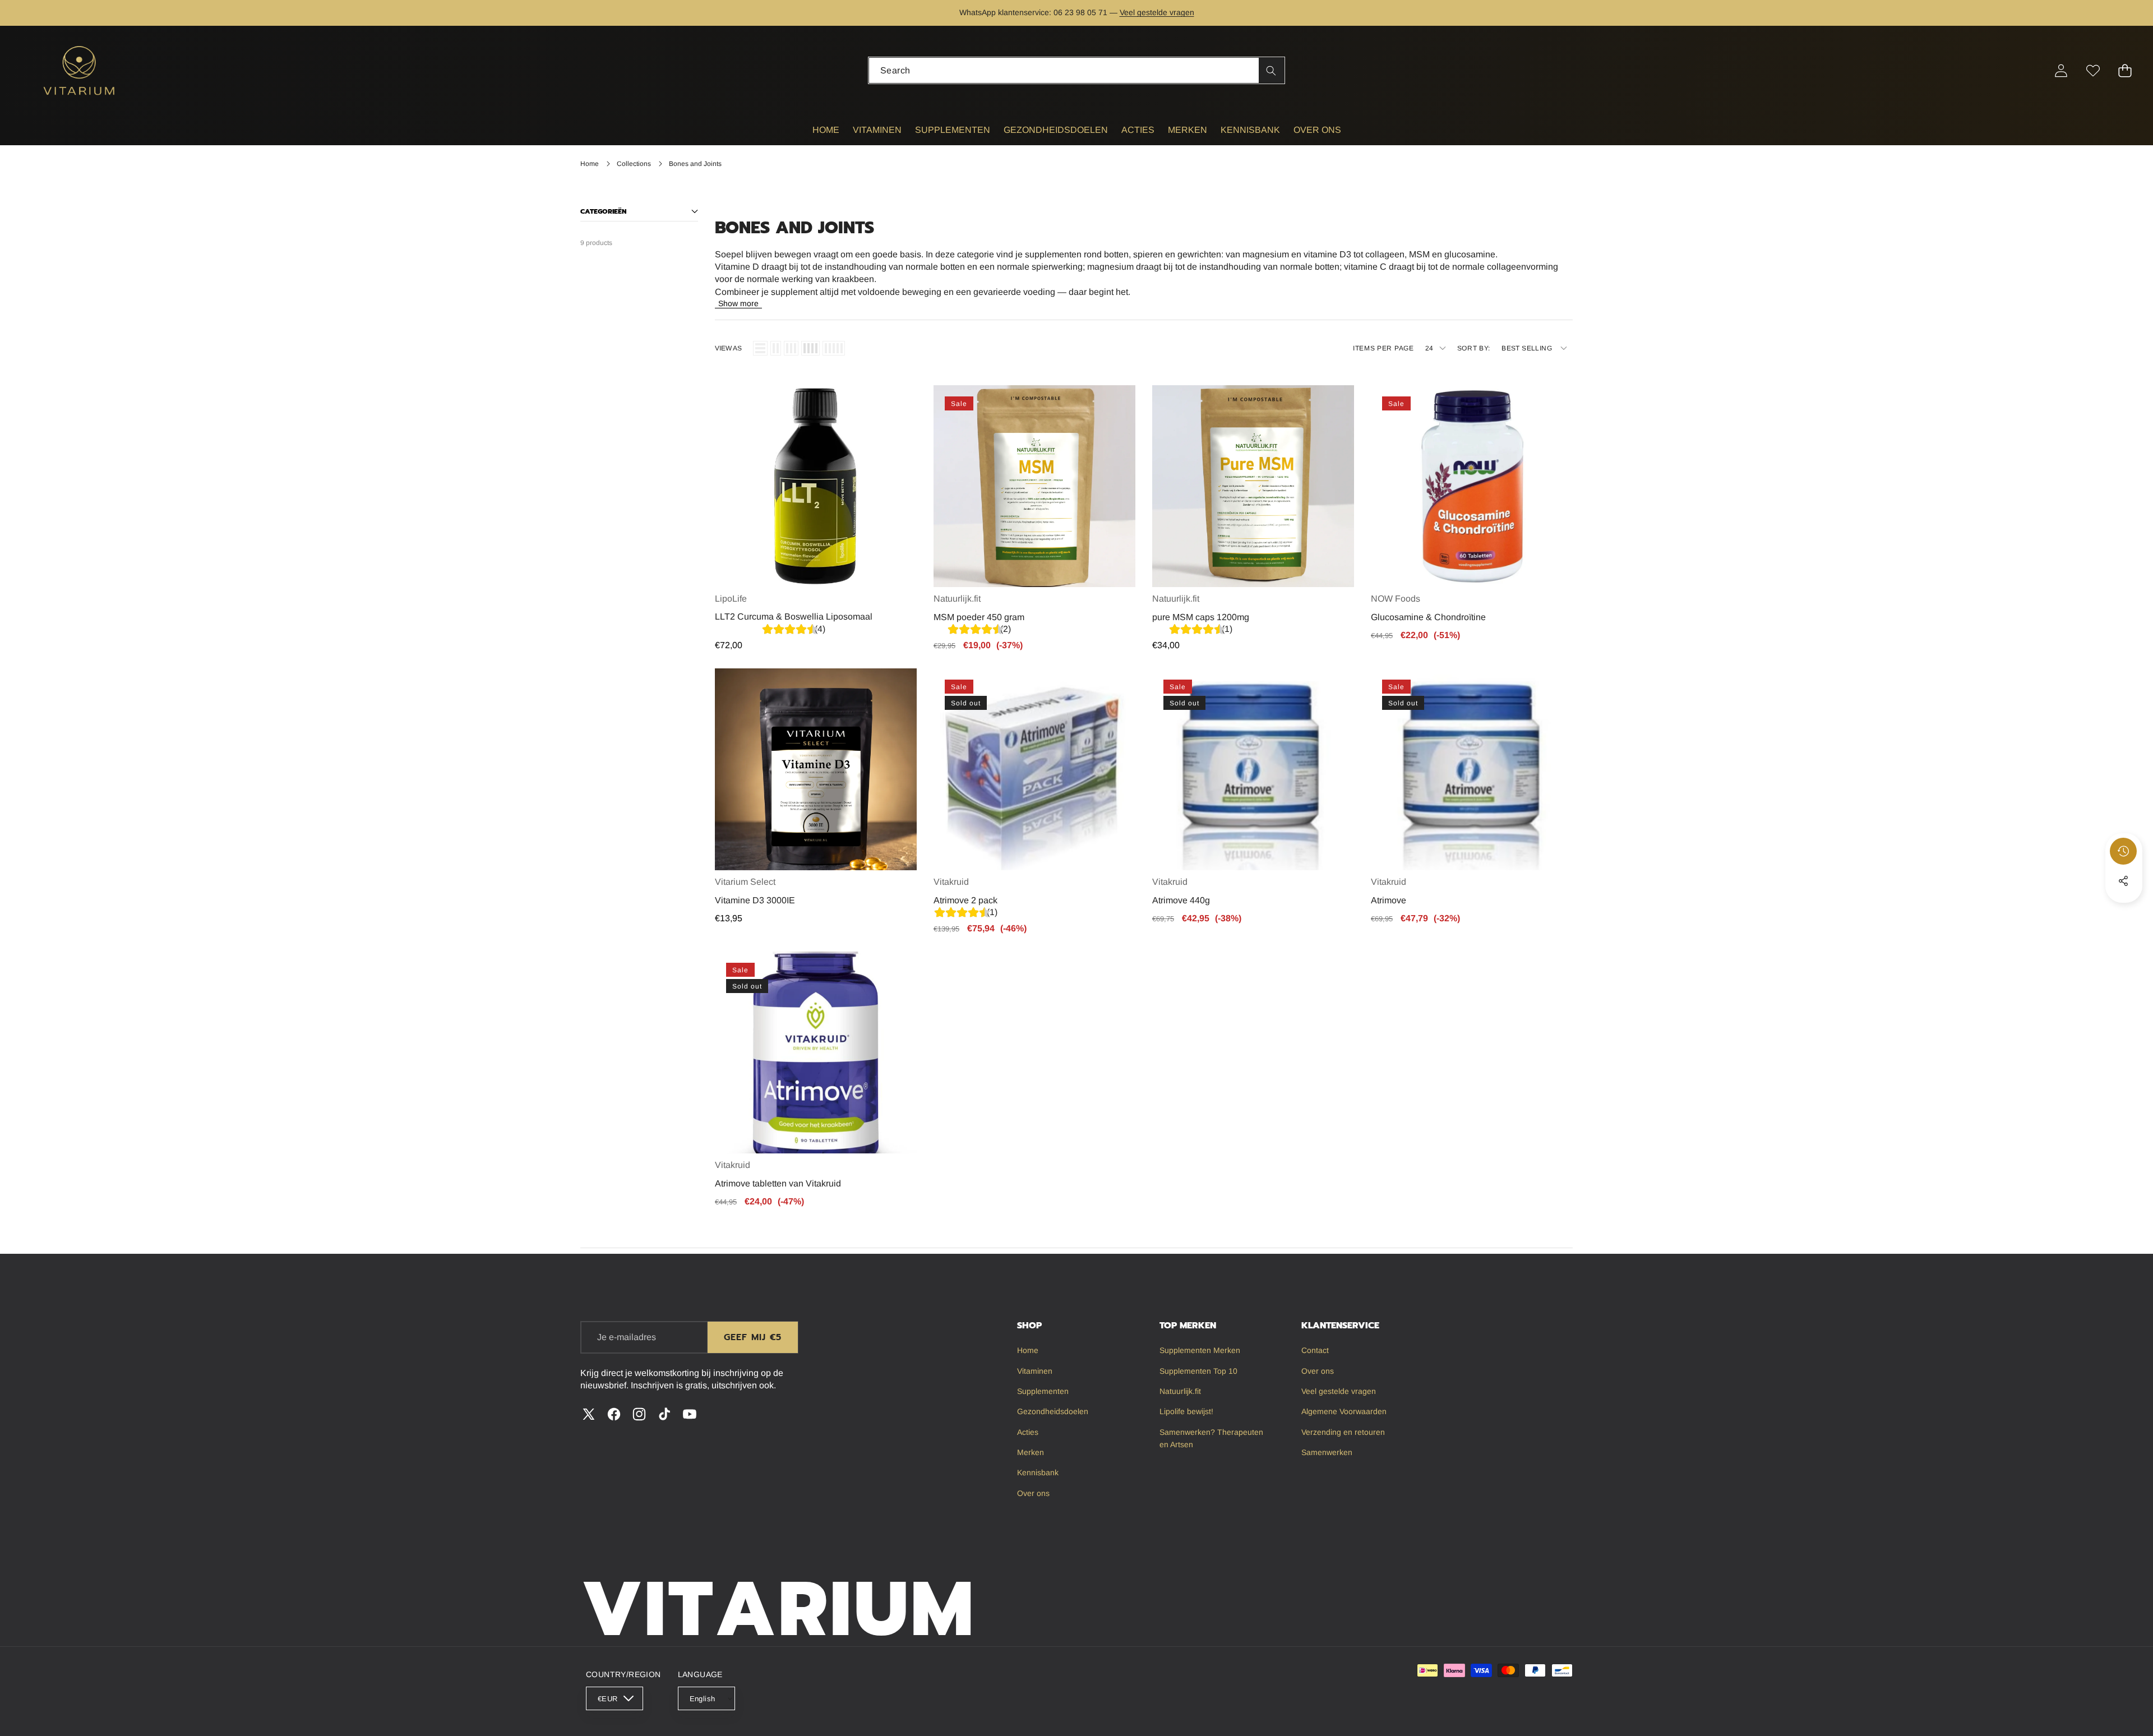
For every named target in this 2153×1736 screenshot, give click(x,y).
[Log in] (2061, 70)
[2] (776, 348)
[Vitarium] (80, 70)
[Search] (1271, 70)
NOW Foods (1396, 599)
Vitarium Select (745, 882)
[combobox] (1076, 70)
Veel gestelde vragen (1157, 12)
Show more (738, 303)
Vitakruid (951, 882)
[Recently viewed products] (2123, 851)
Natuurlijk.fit (957, 599)
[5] (834, 348)
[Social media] (2123, 881)
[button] (43, 13)
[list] (760, 348)
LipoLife (731, 599)
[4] (810, 348)
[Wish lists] (2093, 70)
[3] (791, 348)
